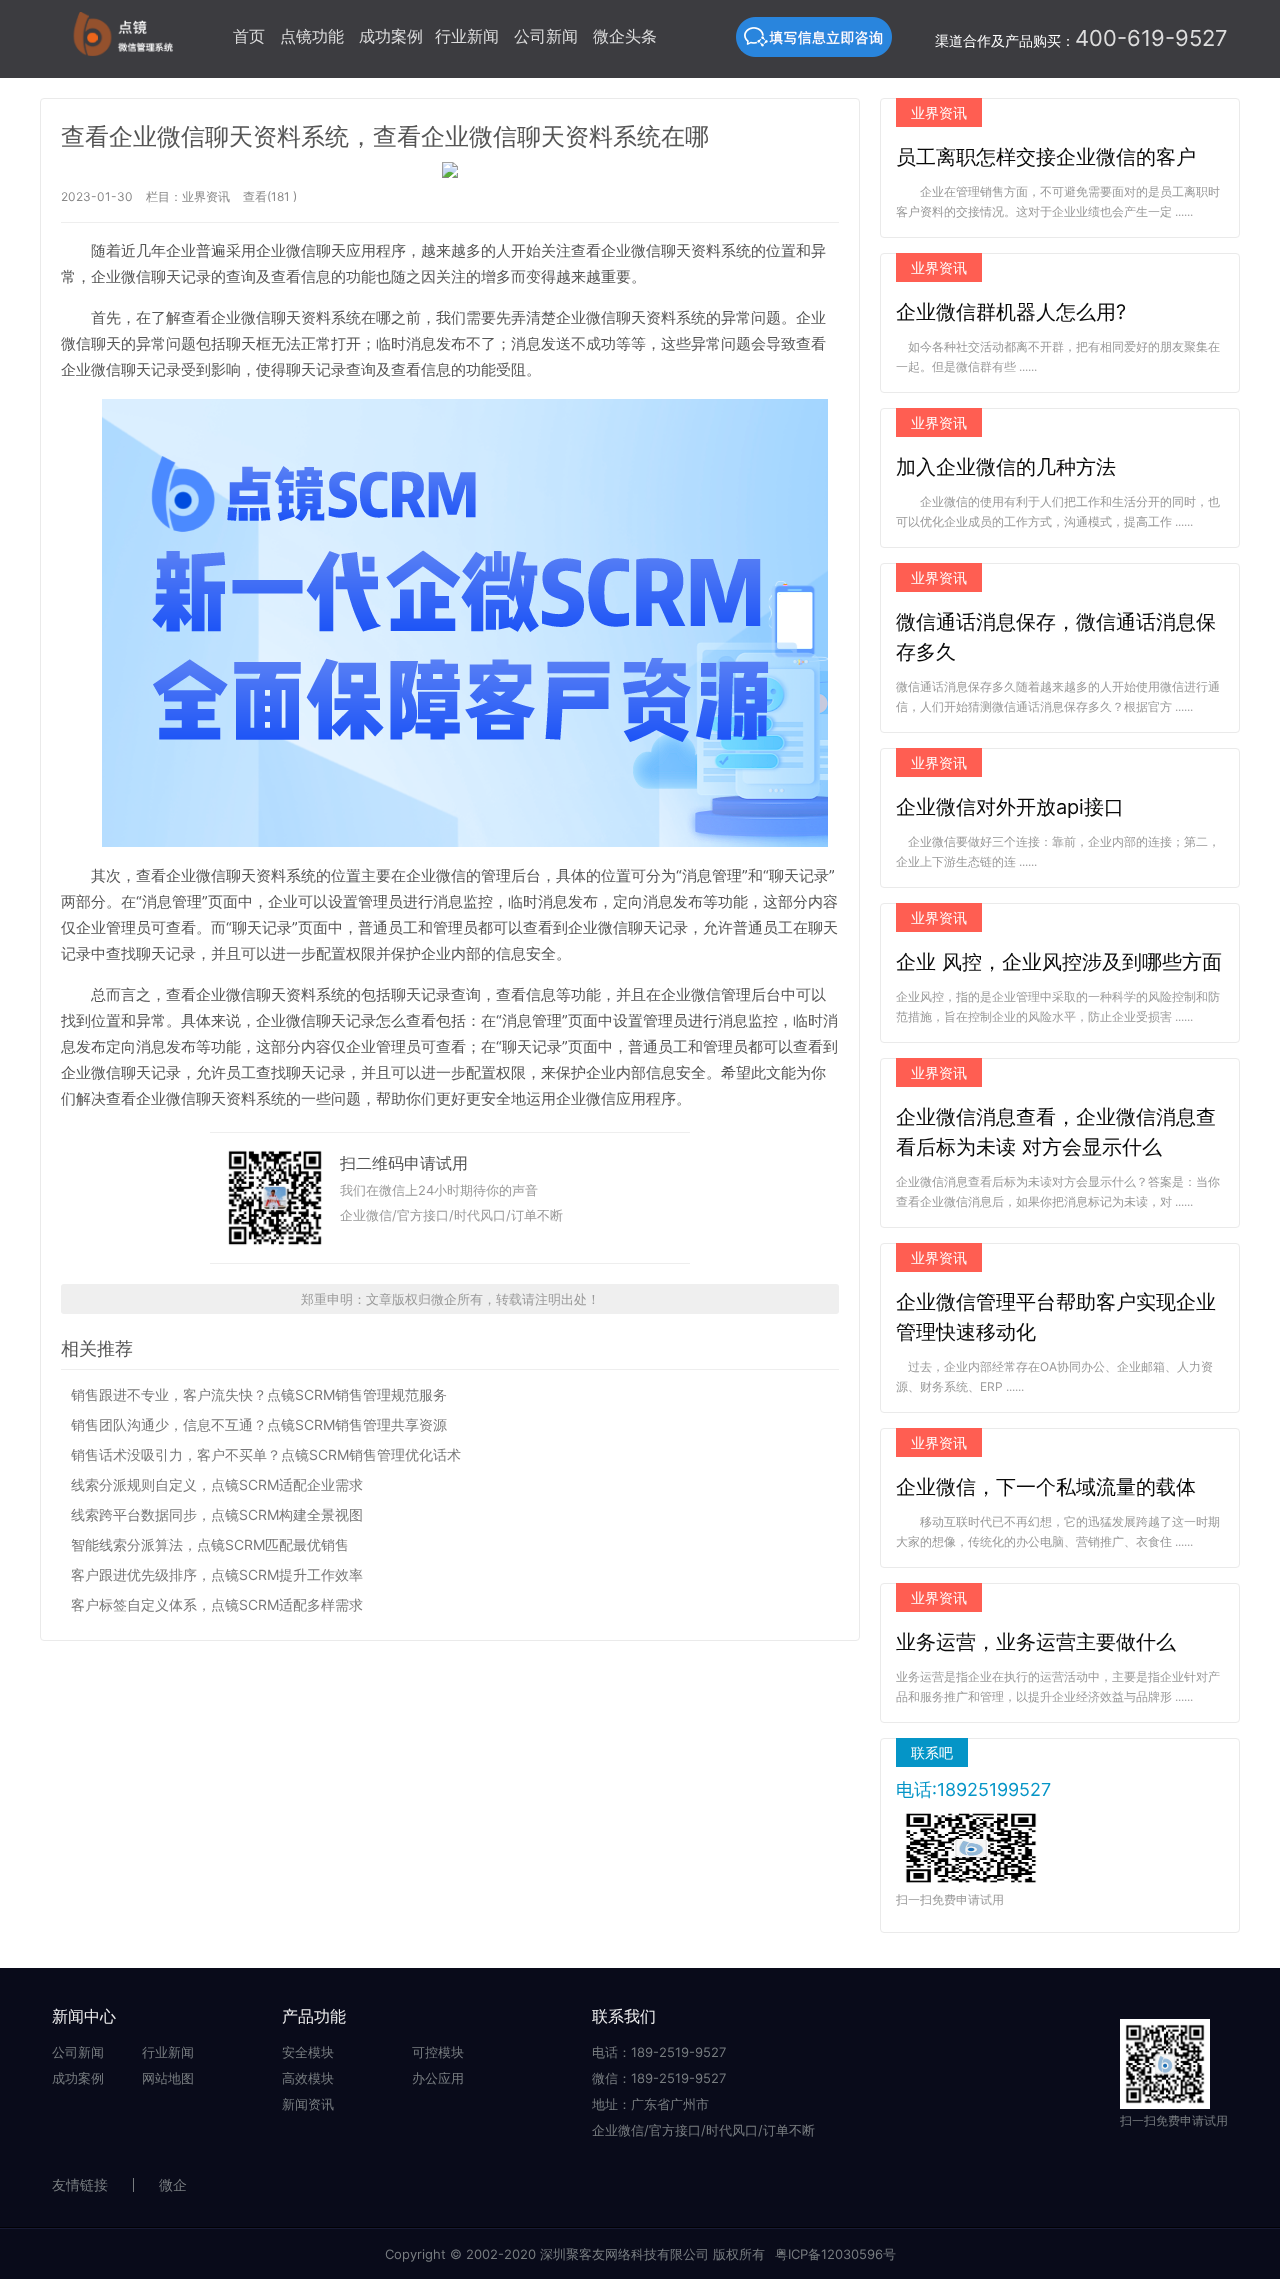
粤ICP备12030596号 (835, 2254)
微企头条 (625, 36)
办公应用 (438, 2078)
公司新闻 (546, 36)
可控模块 (438, 2052)
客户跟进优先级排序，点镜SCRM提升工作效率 (217, 1574)
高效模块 (308, 2078)
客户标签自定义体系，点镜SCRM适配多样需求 (217, 1604)
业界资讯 (206, 196)
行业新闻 (467, 36)
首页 (249, 36)
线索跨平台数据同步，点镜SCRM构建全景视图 (217, 1514)
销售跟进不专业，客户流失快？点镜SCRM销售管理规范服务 (259, 1394)
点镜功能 (312, 36)
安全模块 (308, 2052)
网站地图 (168, 2078)
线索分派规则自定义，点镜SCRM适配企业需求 (217, 1484)
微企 (173, 2184)
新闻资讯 (308, 2104)
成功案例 (391, 36)
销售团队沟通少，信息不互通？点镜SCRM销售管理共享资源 (259, 1424)
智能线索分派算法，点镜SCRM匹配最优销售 (210, 1544)
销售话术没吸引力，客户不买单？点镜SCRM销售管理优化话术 (266, 1454)
